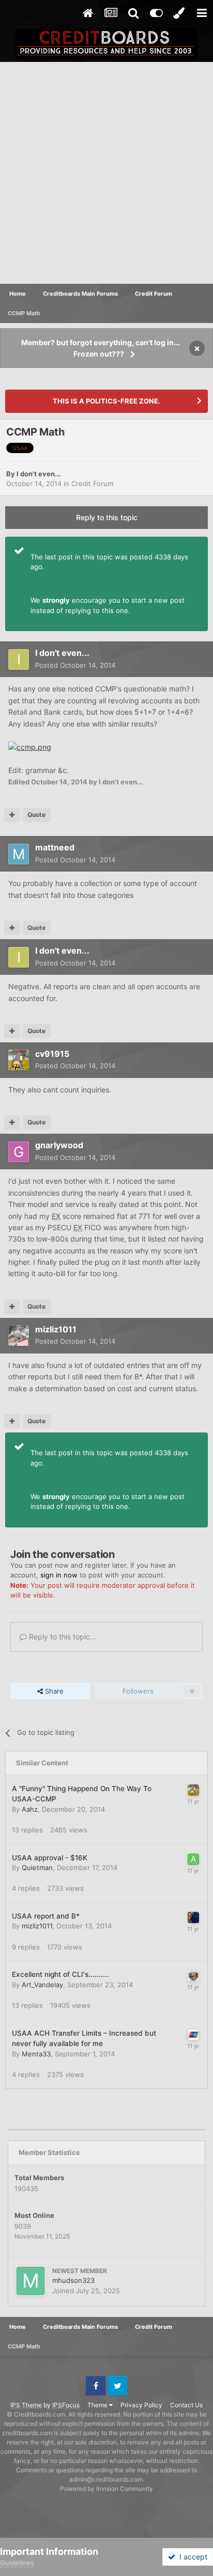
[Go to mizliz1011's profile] (19, 1335)
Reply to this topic (107, 517)
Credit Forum (92, 484)
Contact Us (186, 2405)
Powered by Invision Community (106, 2489)
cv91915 (52, 1054)
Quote (36, 815)
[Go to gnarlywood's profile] (19, 1152)
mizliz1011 (56, 1329)
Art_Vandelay (42, 1985)
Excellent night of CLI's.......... (60, 1974)
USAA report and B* (46, 1916)
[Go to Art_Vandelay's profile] (193, 1976)
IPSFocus (66, 2405)
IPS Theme (26, 2405)
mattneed (55, 847)
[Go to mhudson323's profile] (31, 2281)
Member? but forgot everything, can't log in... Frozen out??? (101, 348)
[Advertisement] (106, 173)
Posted (75, 665)
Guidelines (17, 2563)
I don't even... (39, 474)
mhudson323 (73, 2280)
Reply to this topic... (62, 1637)
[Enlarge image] (30, 746)
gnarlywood (59, 1145)
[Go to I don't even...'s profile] (19, 659)
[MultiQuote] (12, 815)
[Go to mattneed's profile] (19, 854)
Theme (98, 2405)
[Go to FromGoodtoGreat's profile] (193, 1918)
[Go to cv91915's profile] (19, 1060)
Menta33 (36, 2054)
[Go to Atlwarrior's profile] (193, 1859)
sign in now (59, 1575)
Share (53, 1691)
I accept (191, 2557)
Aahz (30, 1809)
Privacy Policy (141, 2405)
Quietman (37, 1867)
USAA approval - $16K (50, 1858)
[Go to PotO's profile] (193, 2035)
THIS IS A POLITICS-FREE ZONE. (106, 401)
